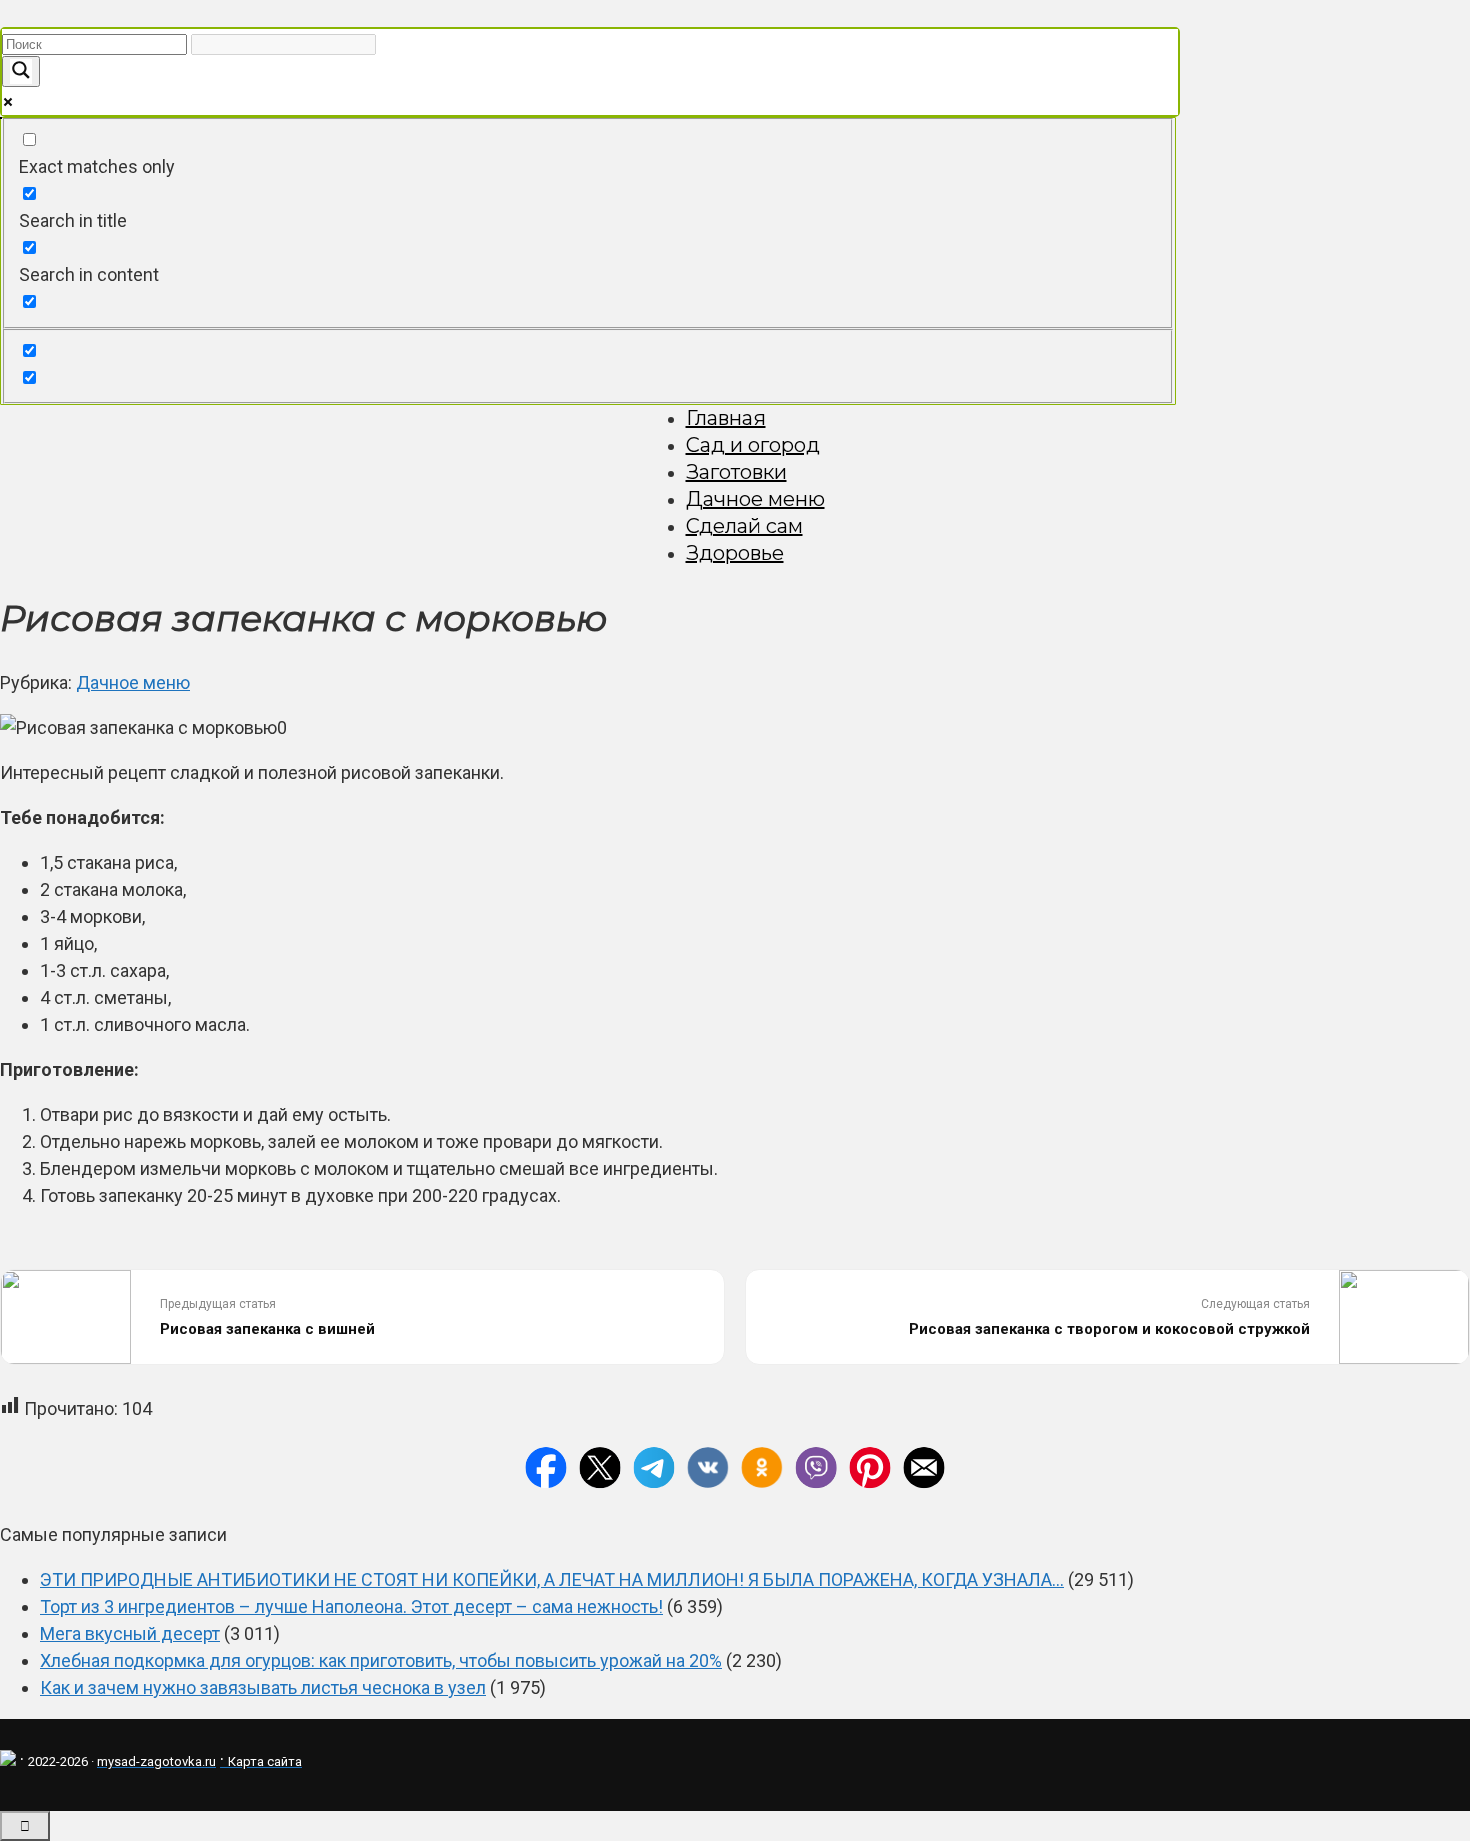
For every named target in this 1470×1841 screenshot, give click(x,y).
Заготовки (736, 472)
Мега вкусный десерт (130, 1633)
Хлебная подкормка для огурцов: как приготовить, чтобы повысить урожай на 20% (381, 1660)
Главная (726, 418)
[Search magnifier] (21, 71)
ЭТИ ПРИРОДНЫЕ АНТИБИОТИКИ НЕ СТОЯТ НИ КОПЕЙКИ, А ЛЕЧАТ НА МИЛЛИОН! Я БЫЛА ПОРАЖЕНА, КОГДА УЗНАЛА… (552, 1579)
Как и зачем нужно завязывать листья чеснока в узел (263, 1687)
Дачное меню (755, 499)
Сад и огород (753, 445)
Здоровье (735, 553)
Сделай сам (744, 526)
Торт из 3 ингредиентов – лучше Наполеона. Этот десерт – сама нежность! (351, 1606)
